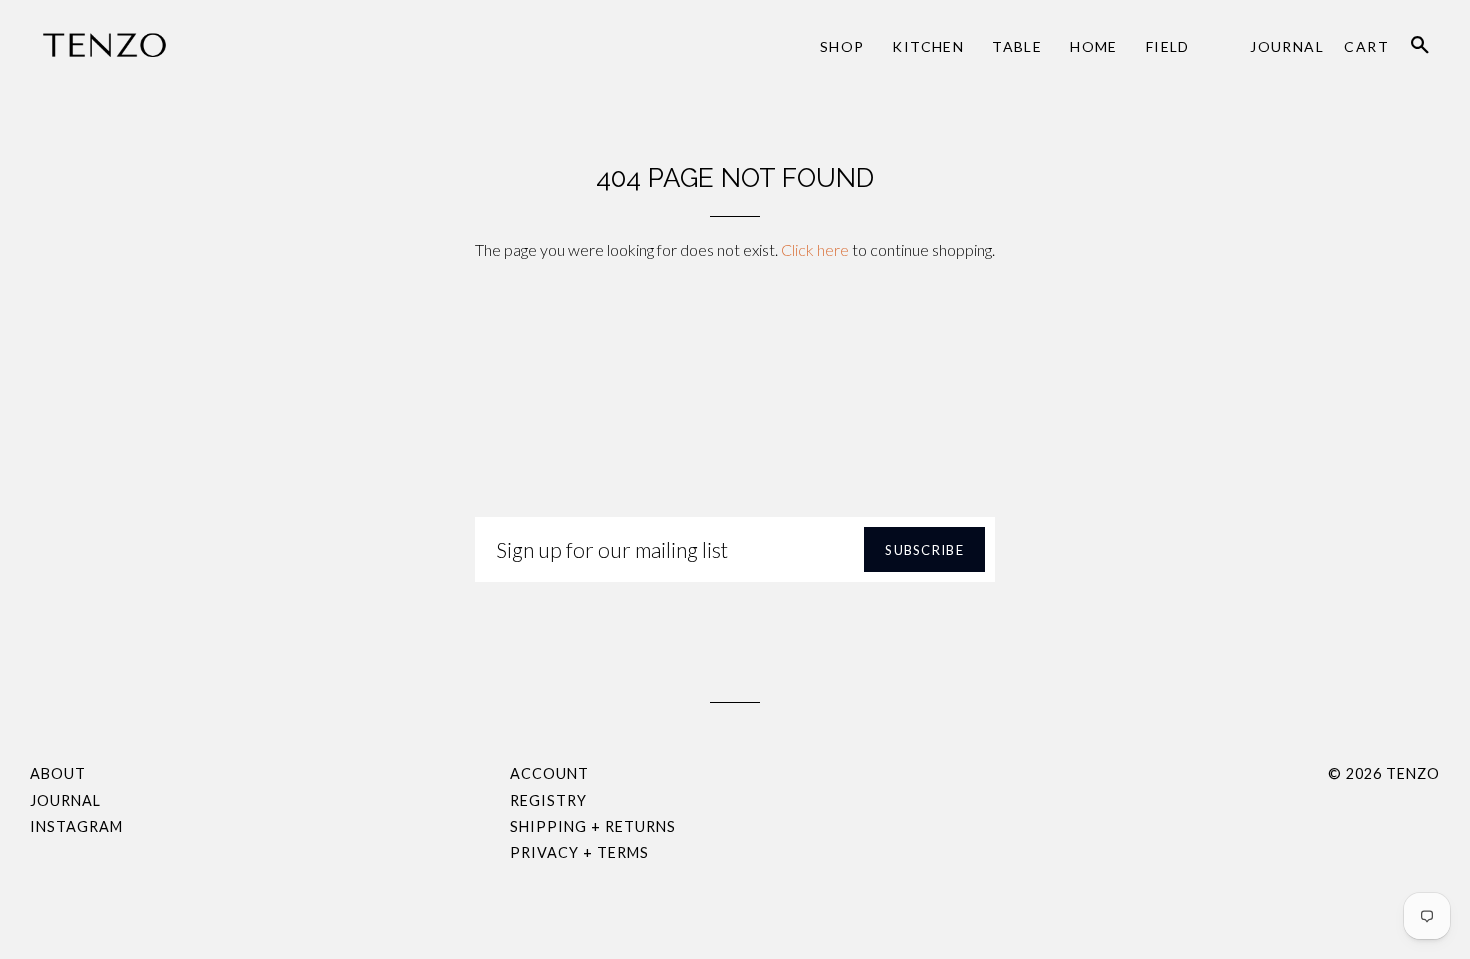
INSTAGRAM (76, 826)
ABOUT (58, 773)
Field (1168, 46)
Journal (1287, 46)
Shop (842, 46)
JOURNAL (65, 800)
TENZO (1413, 773)
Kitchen (928, 46)
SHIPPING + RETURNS (593, 826)
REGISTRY (548, 800)
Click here (815, 249)
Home (1094, 46)
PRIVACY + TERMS (579, 852)
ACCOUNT (549, 773)
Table (1017, 46)
